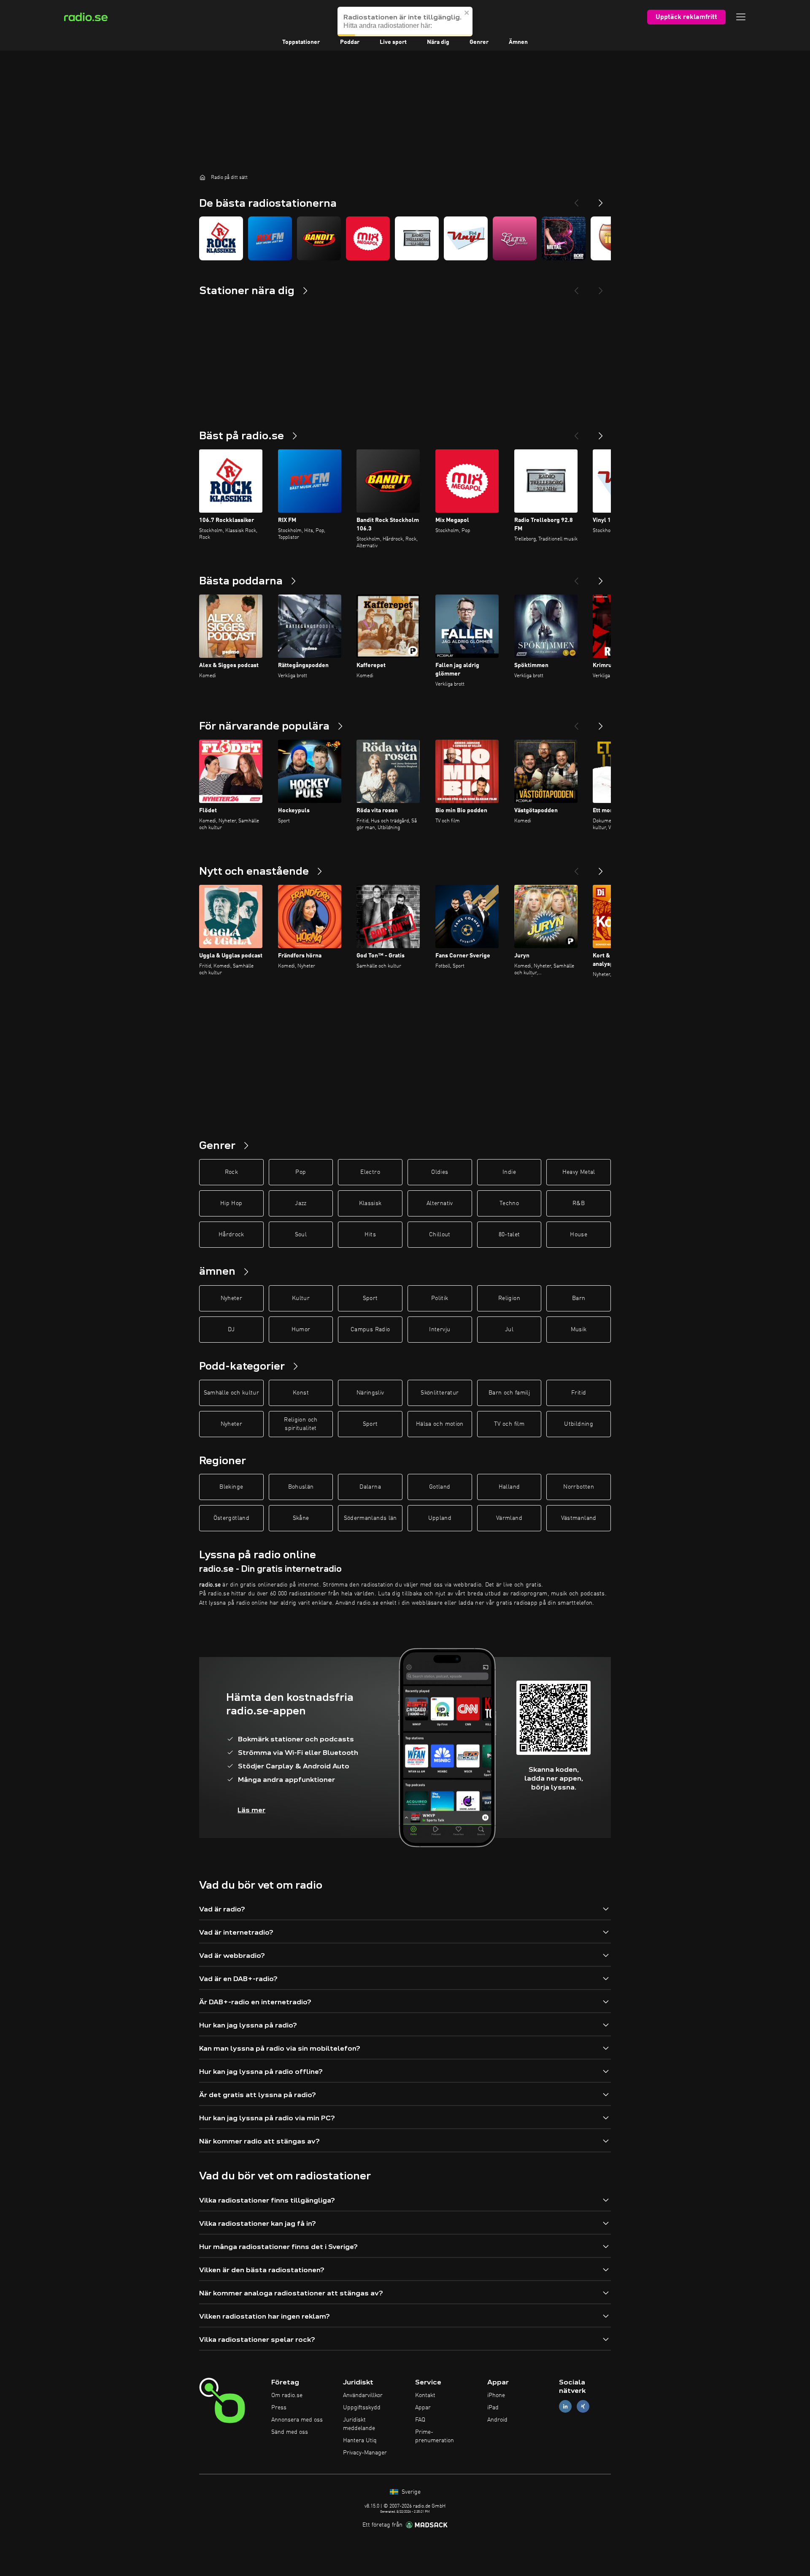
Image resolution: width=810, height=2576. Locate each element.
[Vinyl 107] (466, 238)
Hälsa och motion (440, 1424)
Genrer (479, 42)
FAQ (420, 2420)
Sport (370, 1298)
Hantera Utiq (360, 2441)
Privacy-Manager (365, 2453)
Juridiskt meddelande (359, 2424)
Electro (370, 1172)
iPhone (496, 2395)
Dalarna (370, 1487)
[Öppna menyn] (741, 17)
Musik (579, 1330)
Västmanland (579, 1518)
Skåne (301, 1518)
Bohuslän (301, 1487)
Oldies (440, 1172)
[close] (467, 13)
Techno (509, 1203)
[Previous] (576, 200)
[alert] (405, 22)
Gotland (440, 1487)
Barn (579, 1298)
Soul (301, 1235)
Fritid (579, 1393)
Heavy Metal (579, 1172)
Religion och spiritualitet (301, 1424)
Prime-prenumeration (435, 2436)
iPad (493, 2408)
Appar (423, 2408)
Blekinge (231, 1487)
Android (497, 2420)
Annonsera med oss (297, 2420)
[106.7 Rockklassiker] (221, 238)
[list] (405, 238)
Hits (370, 1235)
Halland (509, 1487)
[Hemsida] (202, 177)
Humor (301, 1330)
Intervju (440, 1330)
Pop (301, 1172)
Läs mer (251, 1810)
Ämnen (518, 42)
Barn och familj (509, 1393)
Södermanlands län (370, 1518)
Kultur (301, 1298)
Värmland (509, 1518)
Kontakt (425, 2395)
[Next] (601, 200)
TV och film (509, 1424)
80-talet (509, 1235)
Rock (231, 1172)
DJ (231, 1330)
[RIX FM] (270, 238)
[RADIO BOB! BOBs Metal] (564, 238)
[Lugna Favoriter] (515, 238)
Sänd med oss (290, 2432)
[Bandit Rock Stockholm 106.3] (319, 238)
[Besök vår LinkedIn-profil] (565, 2407)
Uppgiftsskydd (362, 2408)
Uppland (440, 1518)
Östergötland (231, 1518)
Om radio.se (287, 2395)
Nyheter (231, 1298)
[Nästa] (601, 432)
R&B (579, 1203)
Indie (509, 1172)
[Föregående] (576, 432)
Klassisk (370, 1203)
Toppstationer (301, 42)
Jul (509, 1330)
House (579, 1235)
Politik (440, 1298)
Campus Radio (370, 1330)
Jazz (301, 1203)
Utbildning (579, 1424)
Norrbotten (579, 1487)
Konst (301, 1393)
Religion (509, 1298)
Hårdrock (231, 1235)
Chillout (440, 1235)
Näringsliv (370, 1393)
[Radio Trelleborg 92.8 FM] (417, 238)
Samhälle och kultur (232, 1393)
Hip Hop (231, 1203)
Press (279, 2408)
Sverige (410, 2492)
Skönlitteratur (440, 1393)
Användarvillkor (363, 2395)
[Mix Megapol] (368, 238)
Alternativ (440, 1203)
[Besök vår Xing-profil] (583, 2407)
